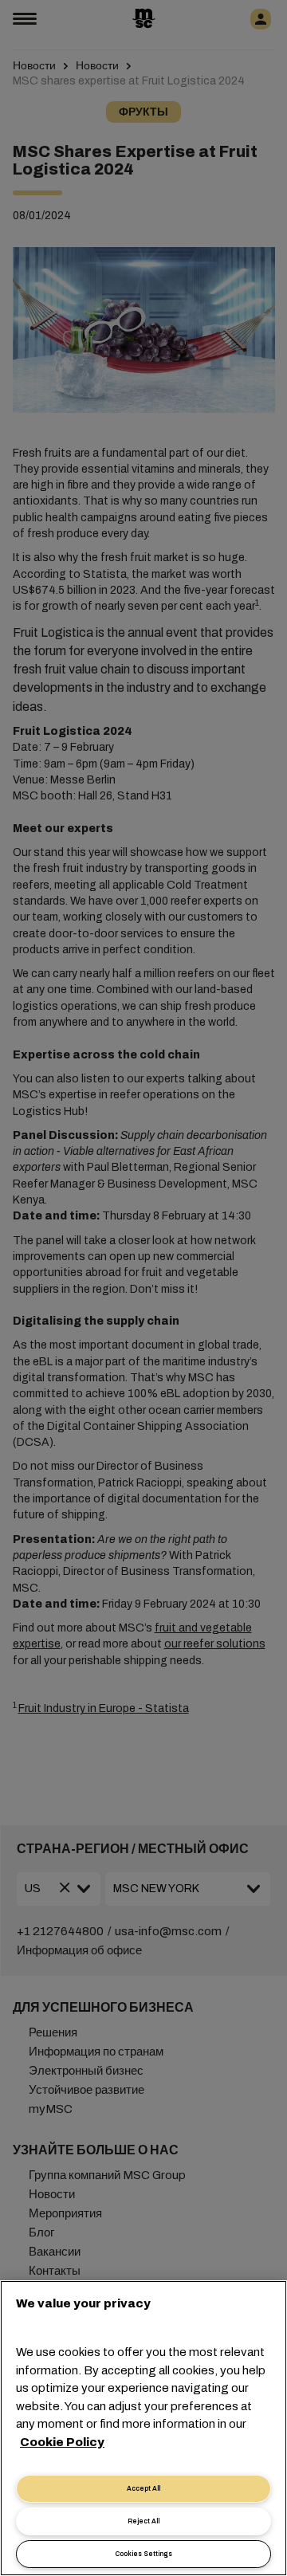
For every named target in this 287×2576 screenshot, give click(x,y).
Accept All (143, 2489)
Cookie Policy (62, 2442)
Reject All (143, 2521)
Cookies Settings (143, 2554)
